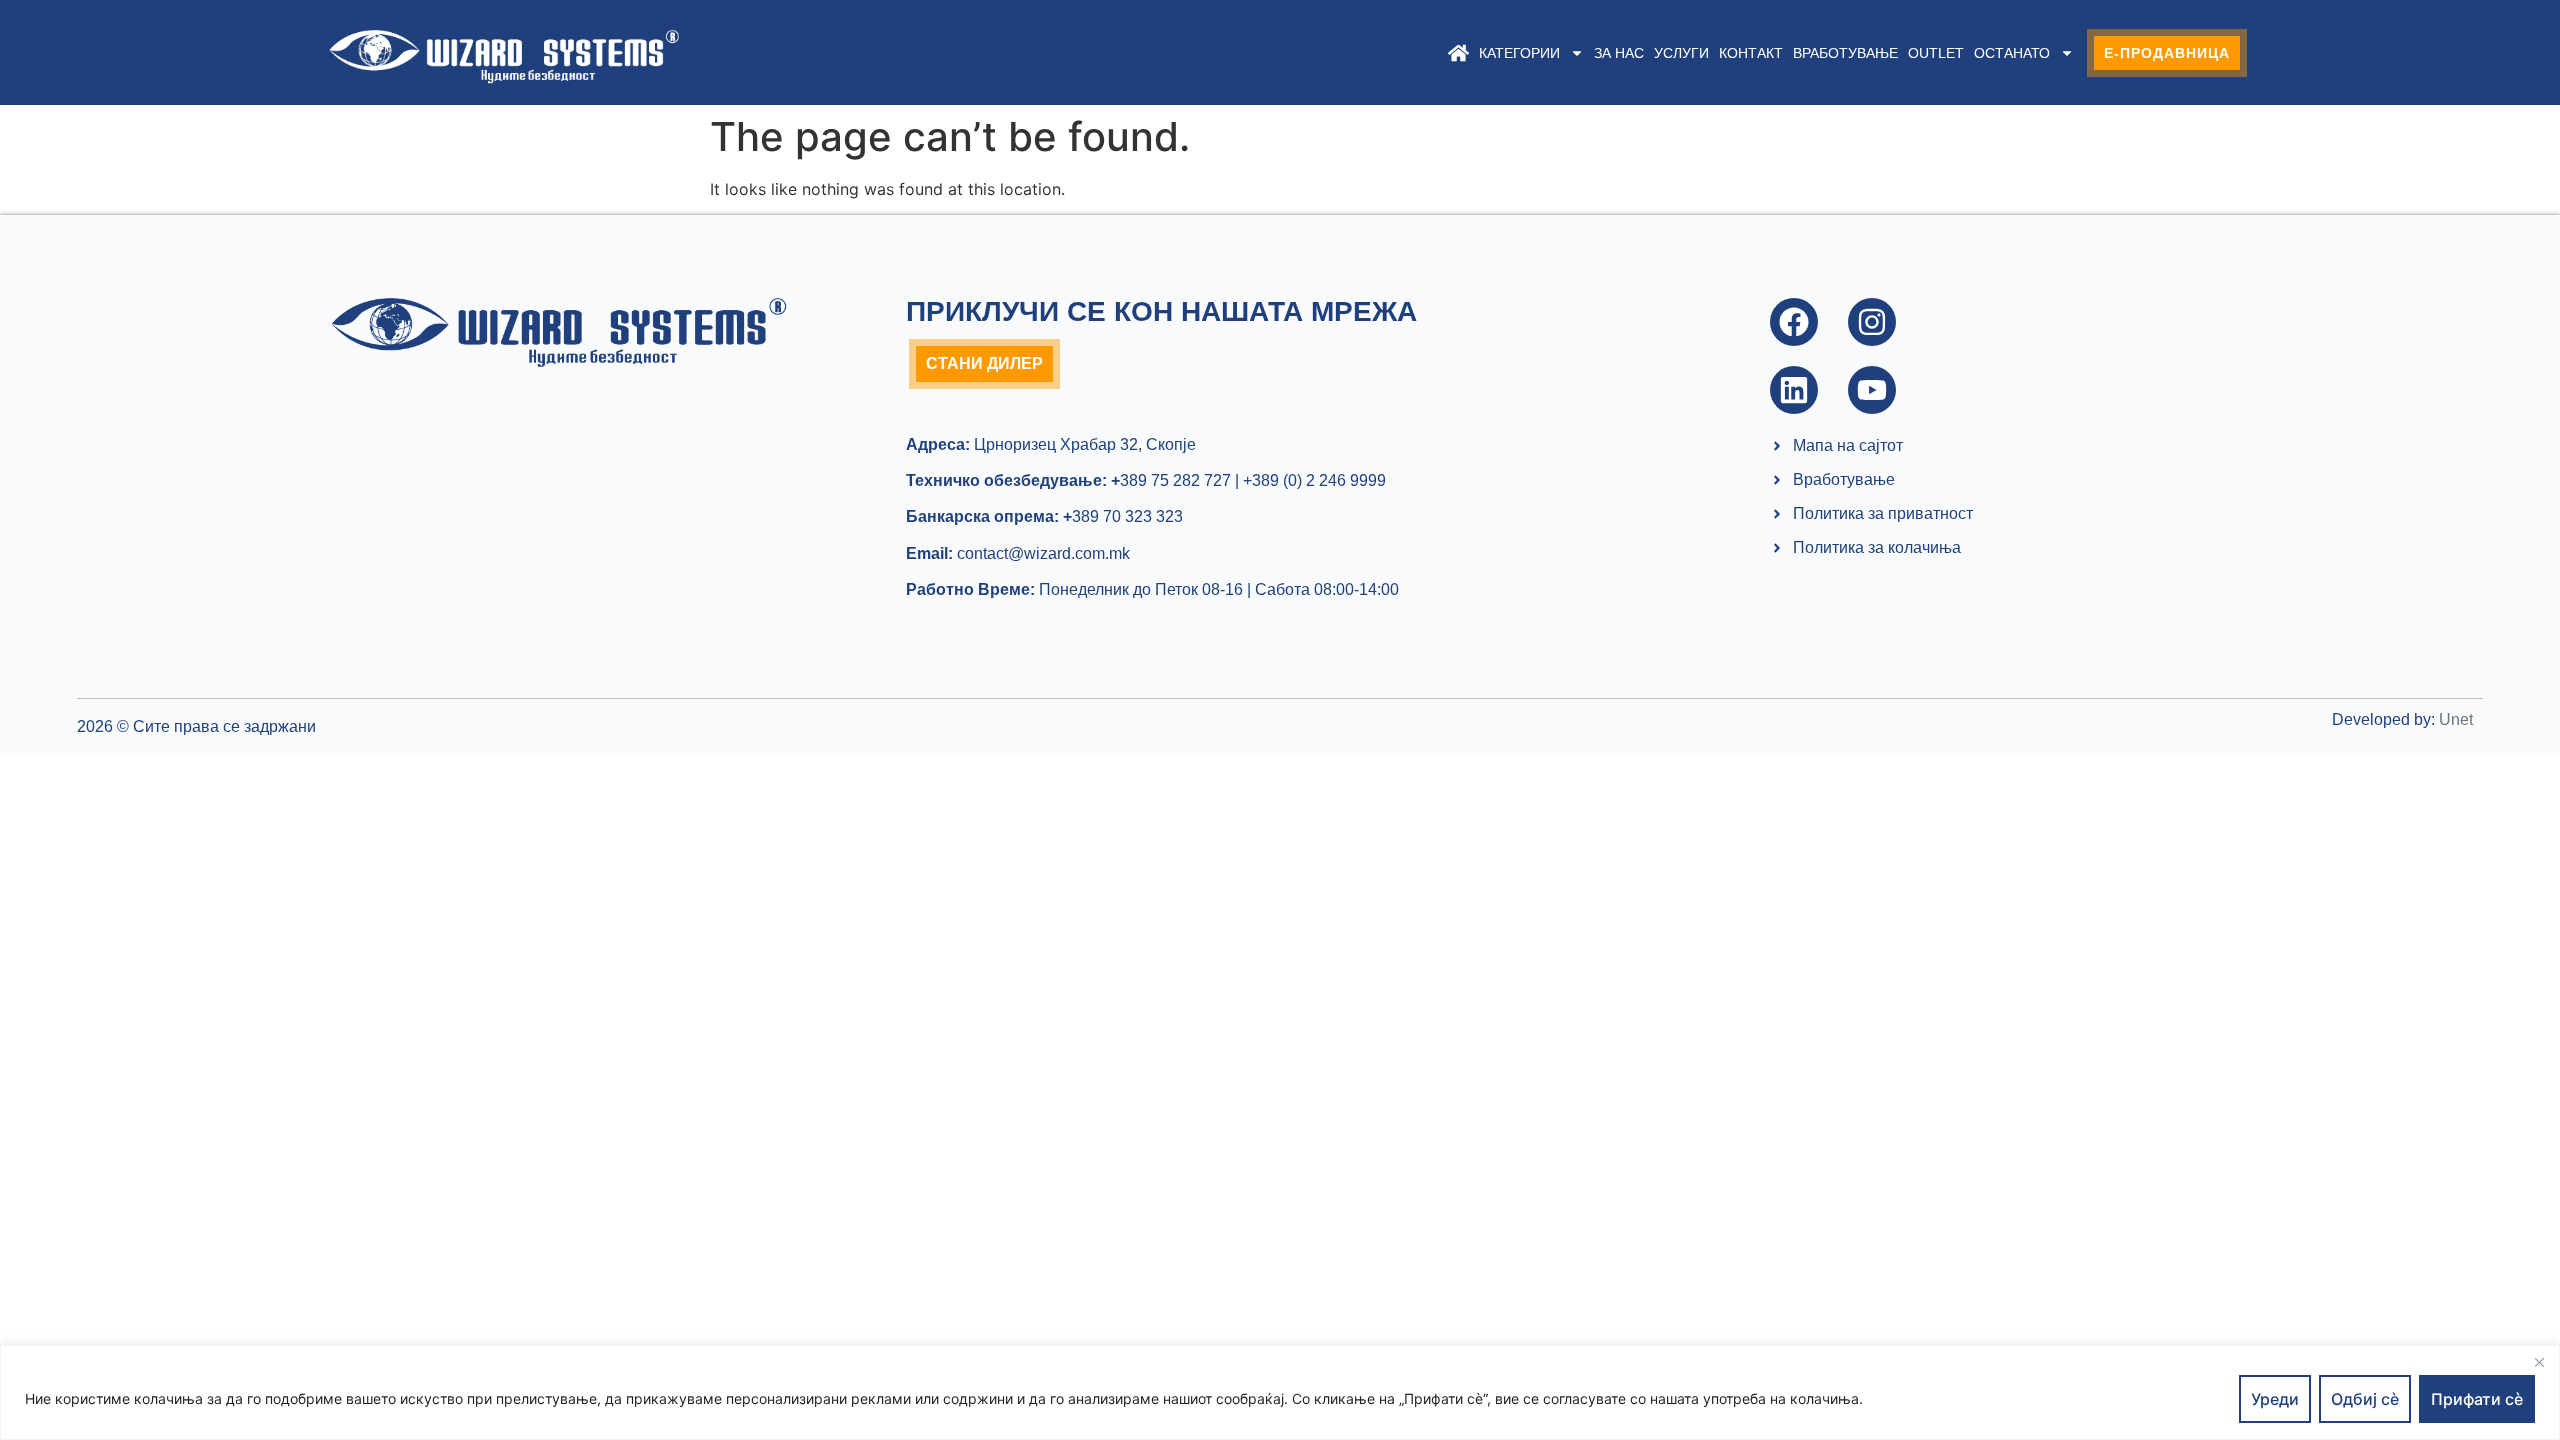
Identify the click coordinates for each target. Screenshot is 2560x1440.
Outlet (1936, 53)
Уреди (2275, 1399)
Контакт (1751, 53)
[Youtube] (1872, 390)
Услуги (1681, 53)
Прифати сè (2477, 1399)
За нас (1619, 53)
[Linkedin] (1794, 390)
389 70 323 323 (1123, 516)
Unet (2456, 719)
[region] (1280, 1392)
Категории (1519, 53)
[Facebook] (1794, 322)
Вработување (1845, 53)
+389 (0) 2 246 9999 (1314, 480)
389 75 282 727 (1171, 480)
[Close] (2539, 1362)
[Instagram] (1872, 322)
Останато (2012, 53)
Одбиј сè (2365, 1399)
